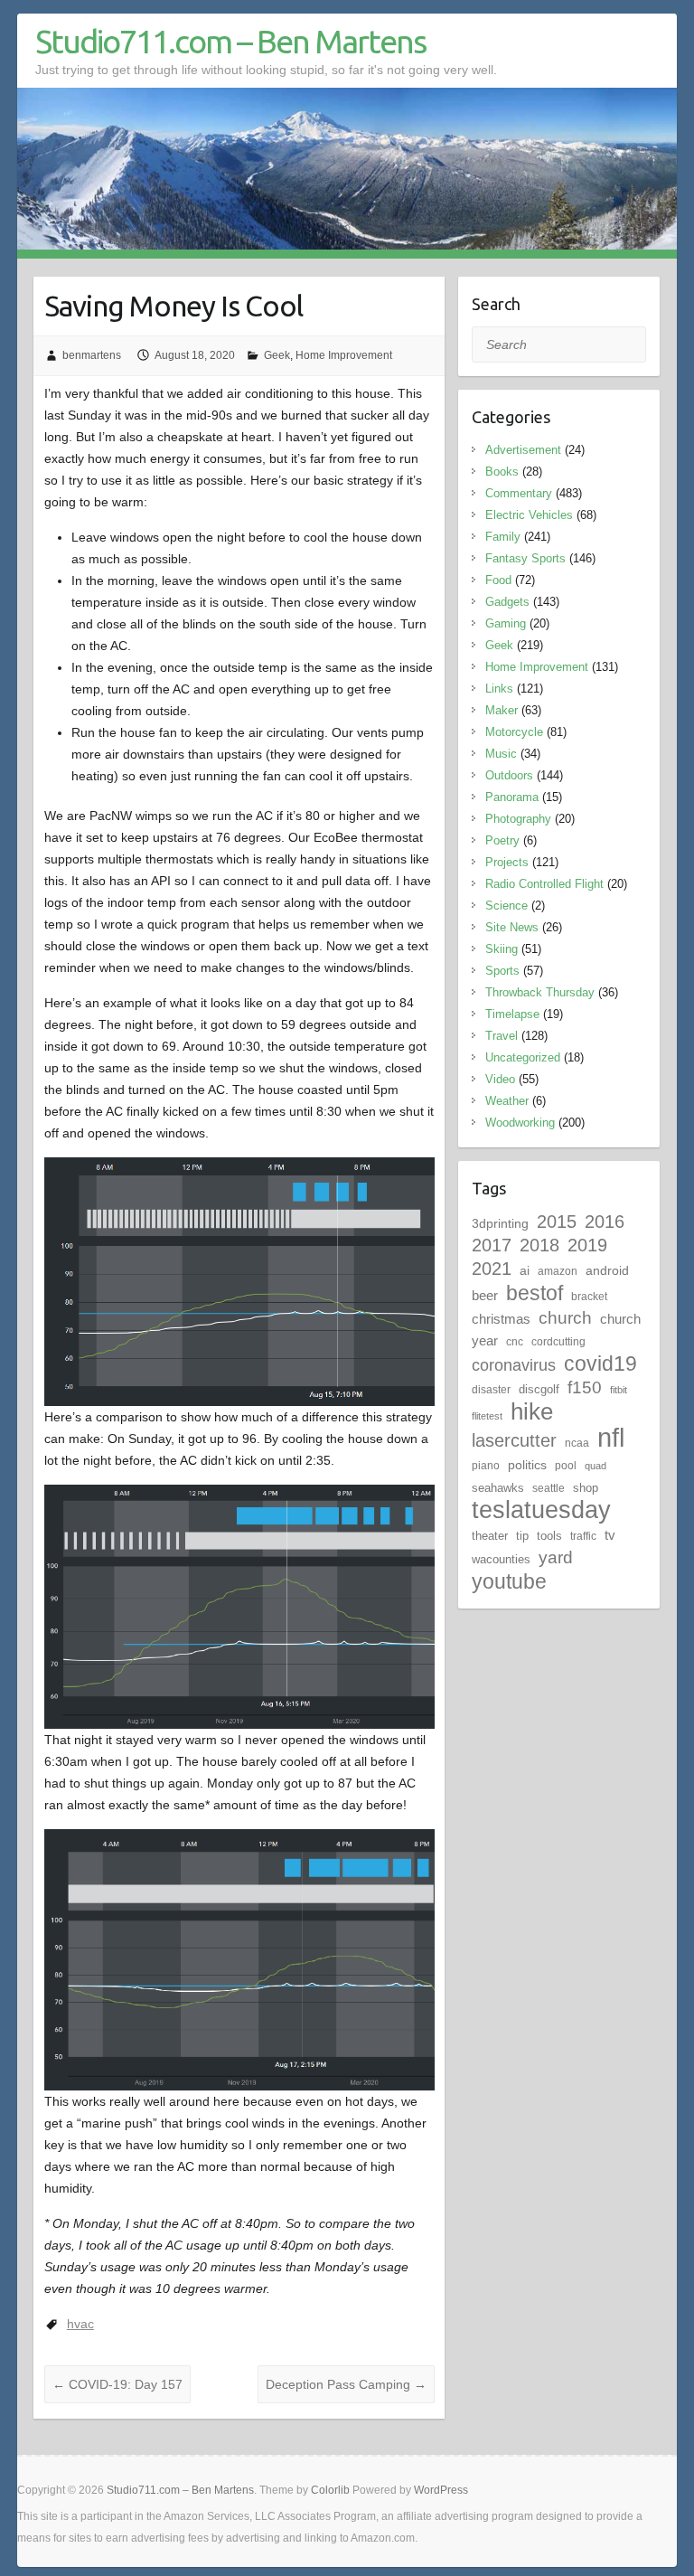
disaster (491, 1390)
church (565, 1318)
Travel (502, 1036)
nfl (611, 1437)
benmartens (92, 355)
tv (610, 1535)
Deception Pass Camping (346, 2384)
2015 (557, 1222)
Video (500, 1079)
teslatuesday (541, 1510)
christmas (501, 1319)
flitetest (487, 1416)
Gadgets (507, 602)
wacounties (501, 1559)
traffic (583, 1536)
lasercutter (514, 1440)
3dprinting (500, 1223)
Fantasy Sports (525, 558)
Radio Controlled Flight (544, 884)
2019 (587, 1245)
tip (522, 1536)
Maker (502, 710)
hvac (80, 2324)
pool (566, 1466)
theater (490, 1536)
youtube (509, 1581)
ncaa (577, 1443)
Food (498, 580)
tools (549, 1536)
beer (485, 1295)
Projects (507, 862)
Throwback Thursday (540, 992)
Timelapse (512, 1014)
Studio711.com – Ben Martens (230, 41)
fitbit (619, 1390)
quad (596, 1466)
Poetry (502, 840)
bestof (535, 1293)
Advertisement (523, 450)
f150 (585, 1387)
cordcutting (558, 1342)
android (607, 1270)
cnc (515, 1342)
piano (486, 1466)
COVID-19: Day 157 (117, 2384)
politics (527, 1465)
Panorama (512, 797)
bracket (589, 1297)
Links (499, 689)
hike (532, 1411)
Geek (277, 355)
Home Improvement (344, 355)
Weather (507, 1101)
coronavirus (514, 1365)
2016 (605, 1222)
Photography (518, 819)
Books (502, 472)
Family (503, 537)
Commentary (519, 493)
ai (525, 1270)
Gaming (506, 623)
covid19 (600, 1363)
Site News (512, 927)
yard (556, 1557)
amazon (558, 1271)
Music (501, 754)
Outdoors (509, 775)
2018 (539, 1245)
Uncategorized (523, 1057)
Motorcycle (514, 732)
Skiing (502, 949)
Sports (502, 971)
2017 (492, 1245)
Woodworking (520, 1123)
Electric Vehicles (529, 515)
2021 (492, 1269)
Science (506, 906)
